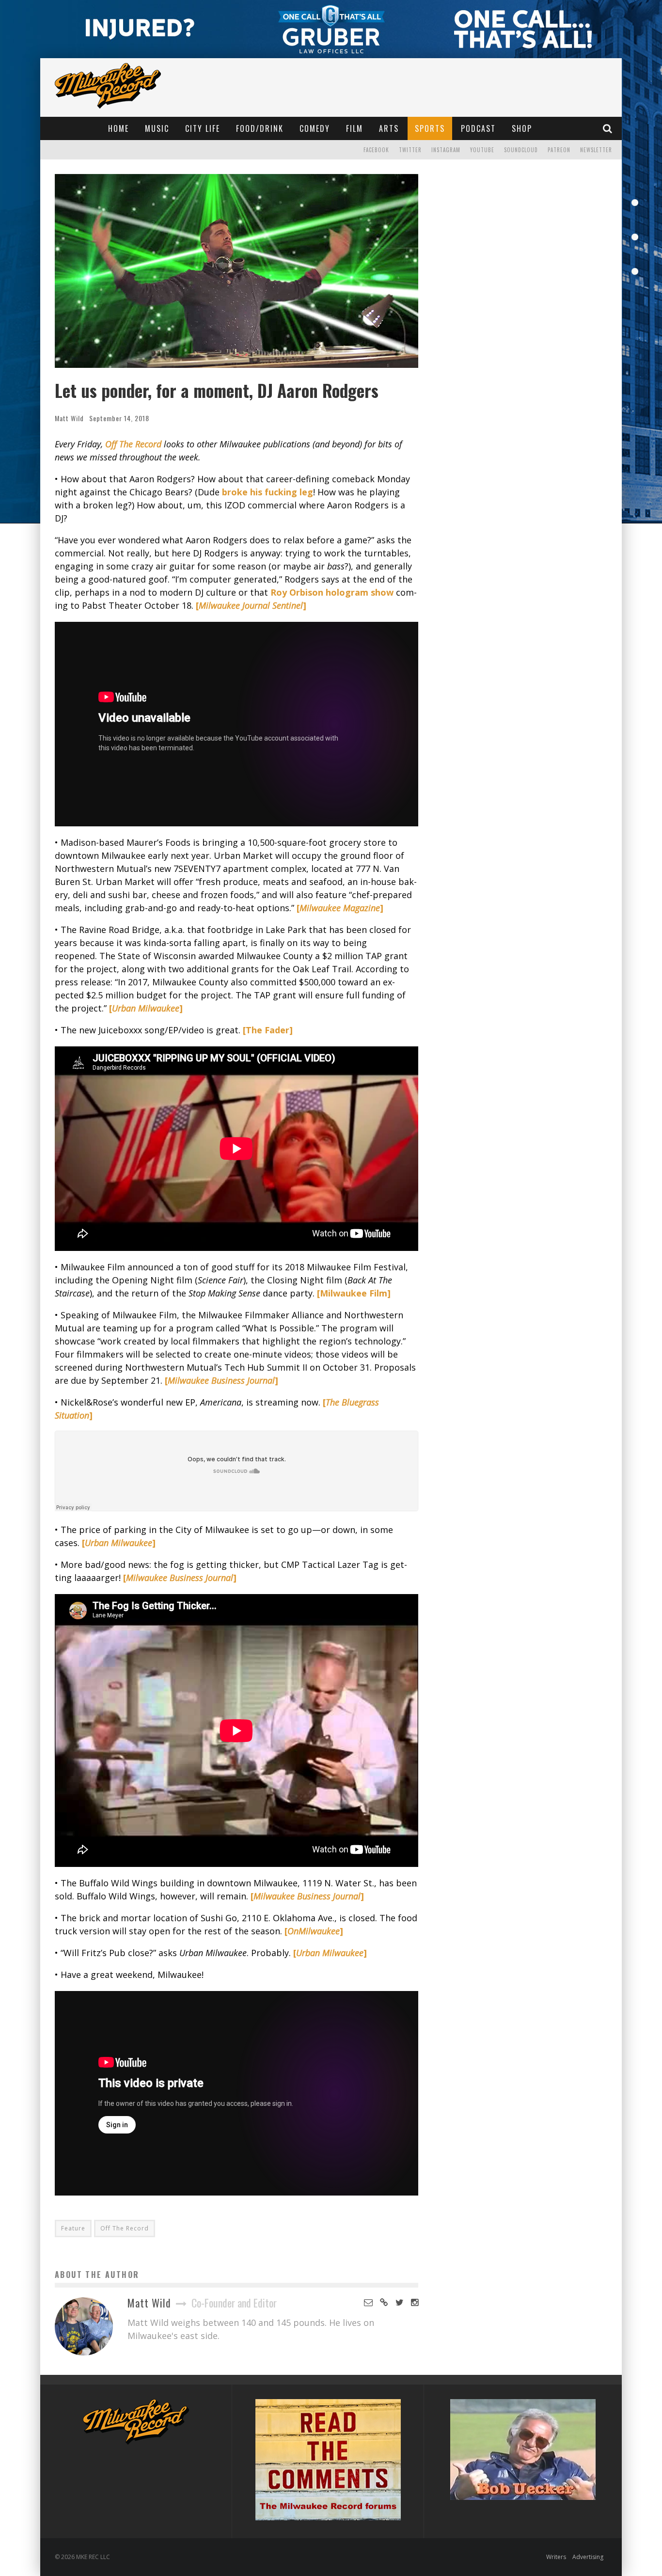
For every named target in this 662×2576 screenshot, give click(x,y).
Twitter (410, 150)
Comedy (315, 128)
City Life (203, 128)
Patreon (559, 150)
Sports (430, 128)
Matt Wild (69, 418)
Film (355, 128)
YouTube (482, 150)
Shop (522, 128)
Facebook (376, 150)
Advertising (588, 2557)
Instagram (446, 150)
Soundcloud (521, 150)
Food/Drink (260, 128)
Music (157, 128)
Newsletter (596, 150)
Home (118, 128)
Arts (389, 128)
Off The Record (125, 2228)
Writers (556, 2557)
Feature (73, 2228)
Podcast (478, 128)
